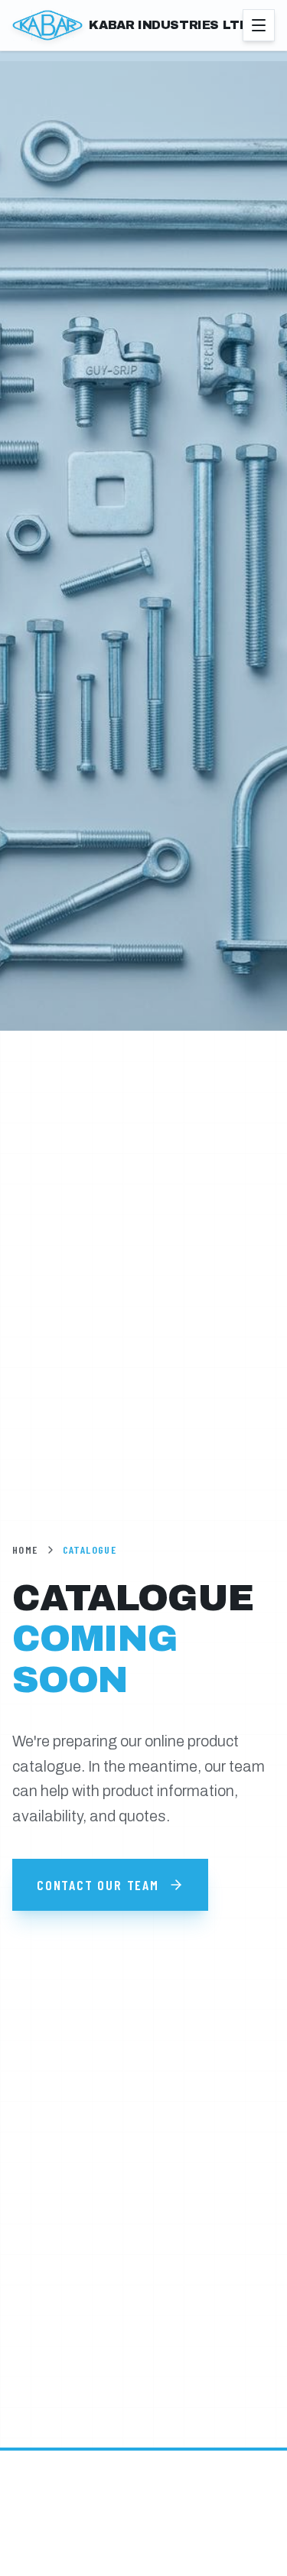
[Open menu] (259, 25)
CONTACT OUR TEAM (98, 1885)
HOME (25, 1549)
